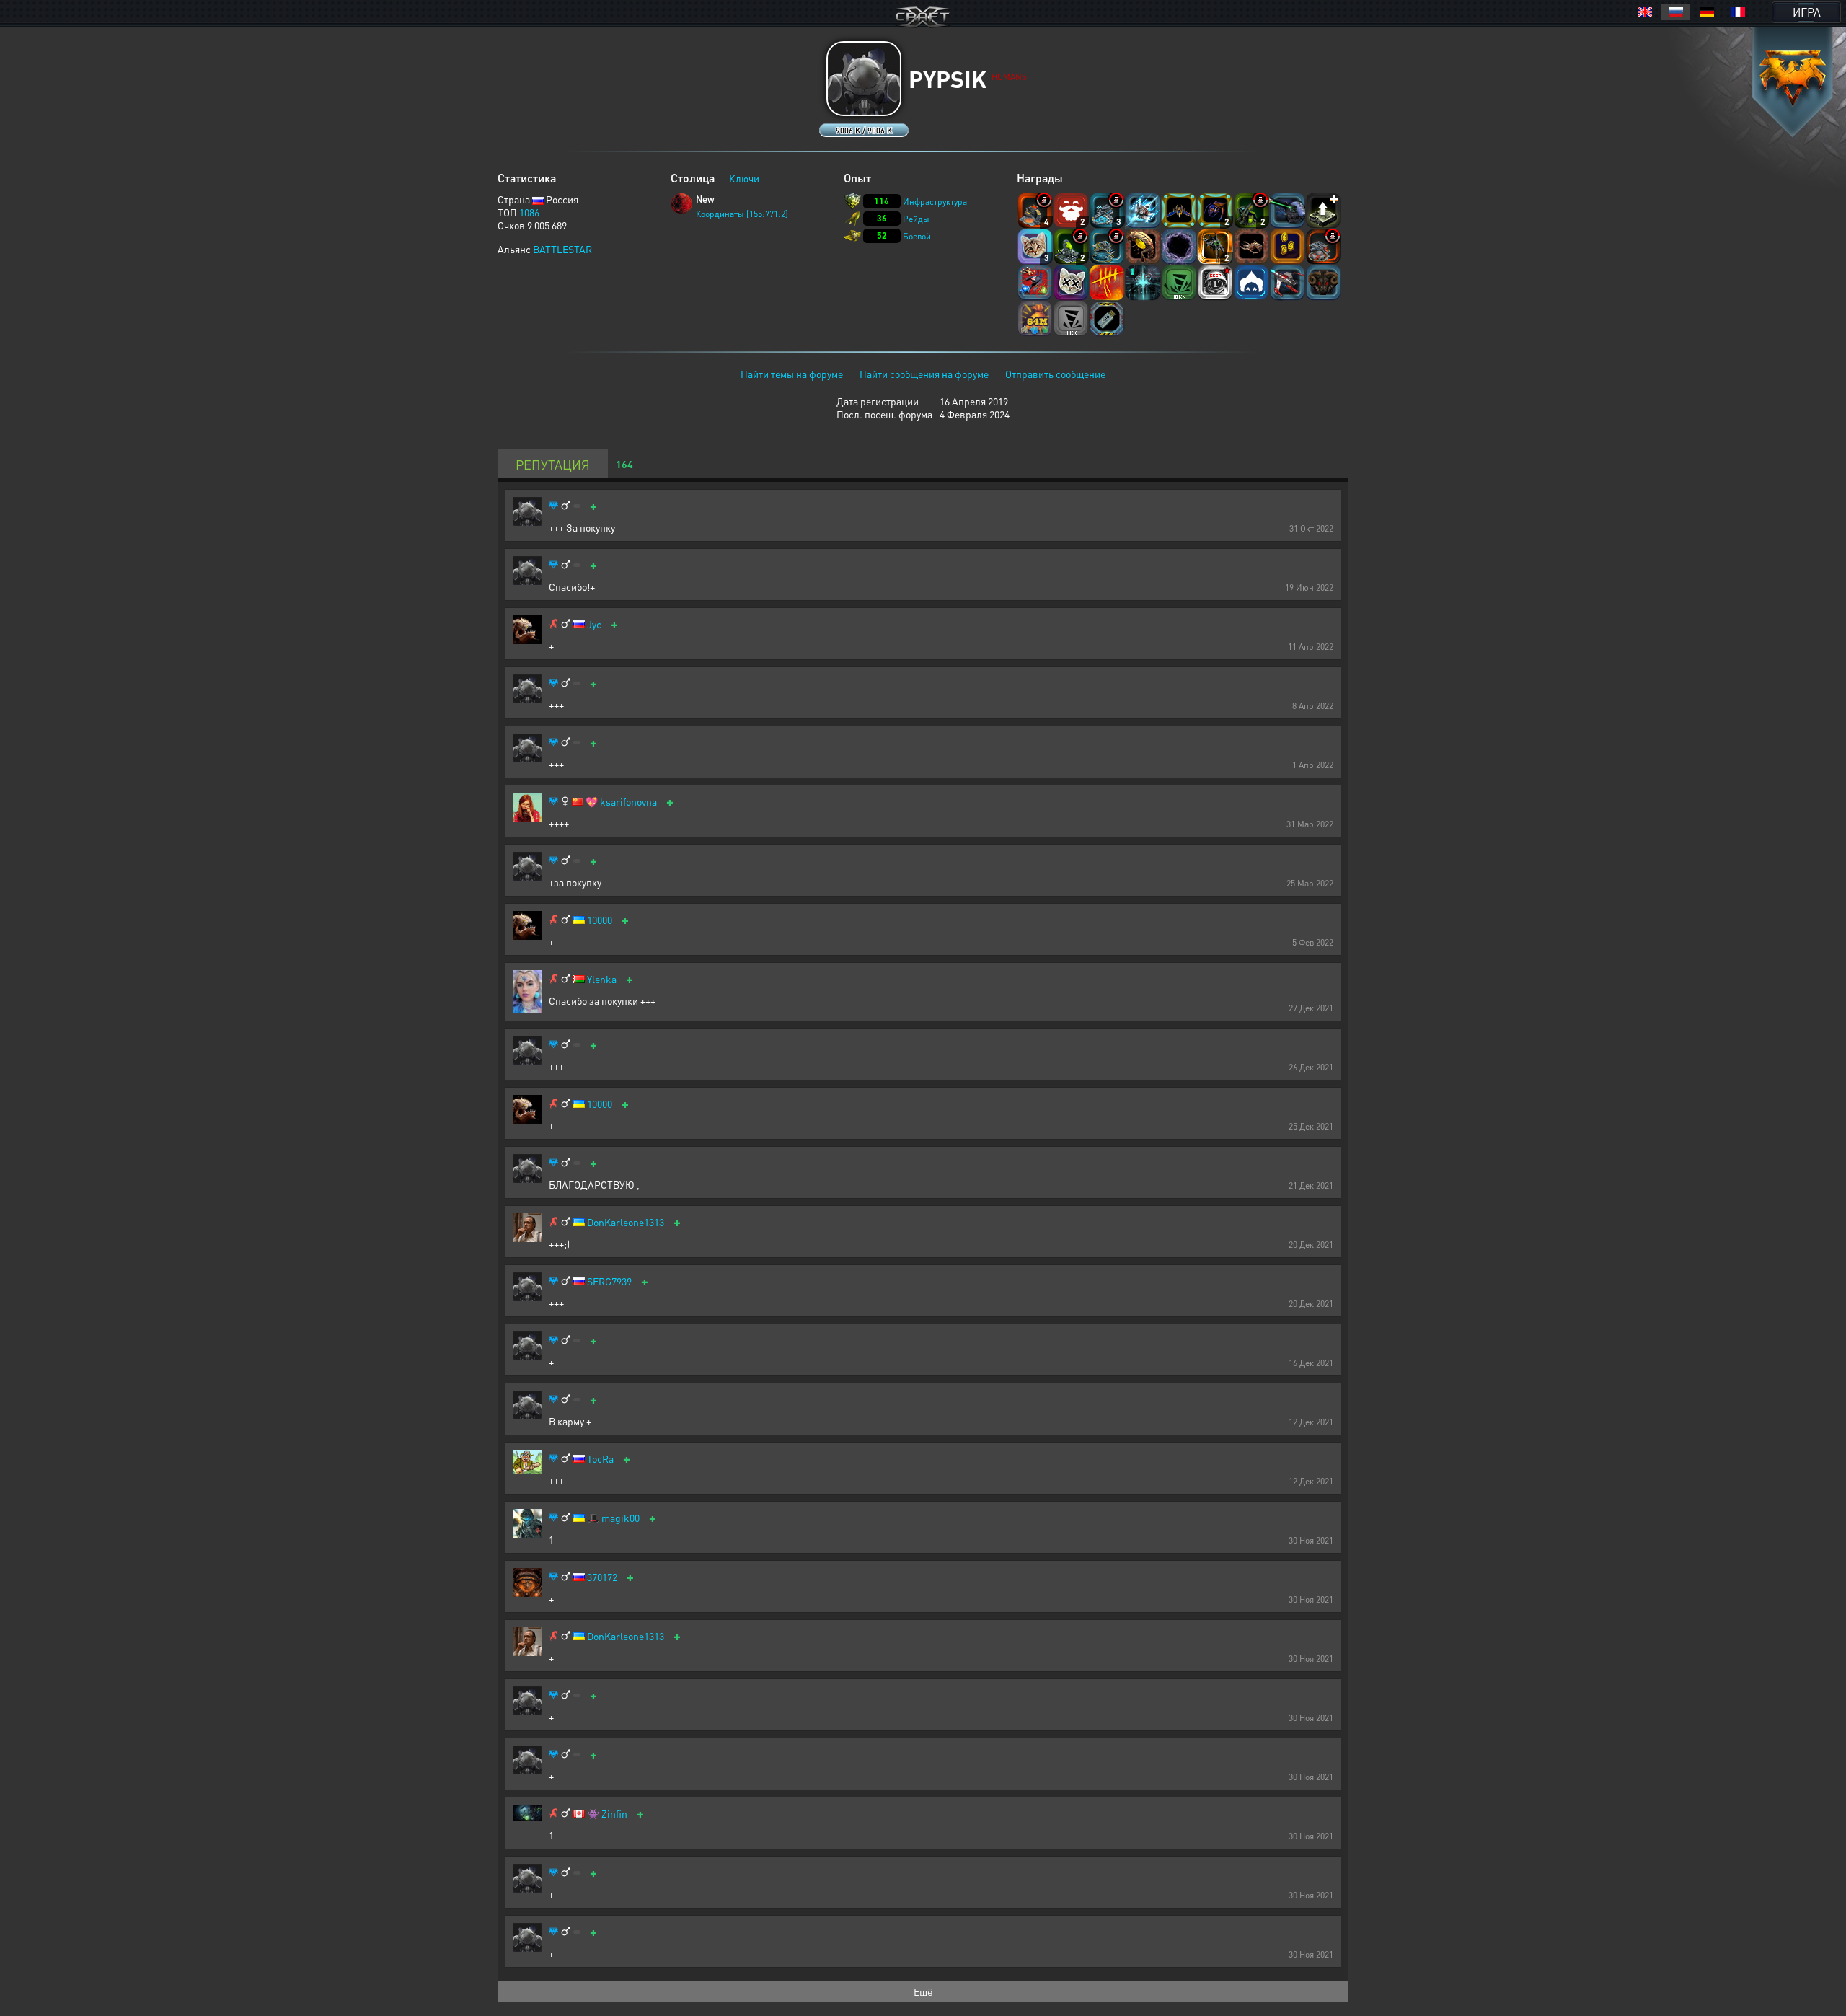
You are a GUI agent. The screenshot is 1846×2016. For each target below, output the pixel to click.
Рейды (916, 219)
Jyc (594, 624)
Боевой (917, 236)
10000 (600, 920)
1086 (529, 212)
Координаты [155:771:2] (742, 214)
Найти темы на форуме (792, 374)
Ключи (744, 178)
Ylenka (602, 979)
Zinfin (614, 1814)
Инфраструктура (935, 202)
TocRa (600, 1459)
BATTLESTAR (562, 249)
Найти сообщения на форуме (924, 374)
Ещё (923, 1991)
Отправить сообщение (1055, 374)
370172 (602, 1577)
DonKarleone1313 (626, 1222)
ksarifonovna (628, 802)
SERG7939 (609, 1281)
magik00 (621, 1518)
